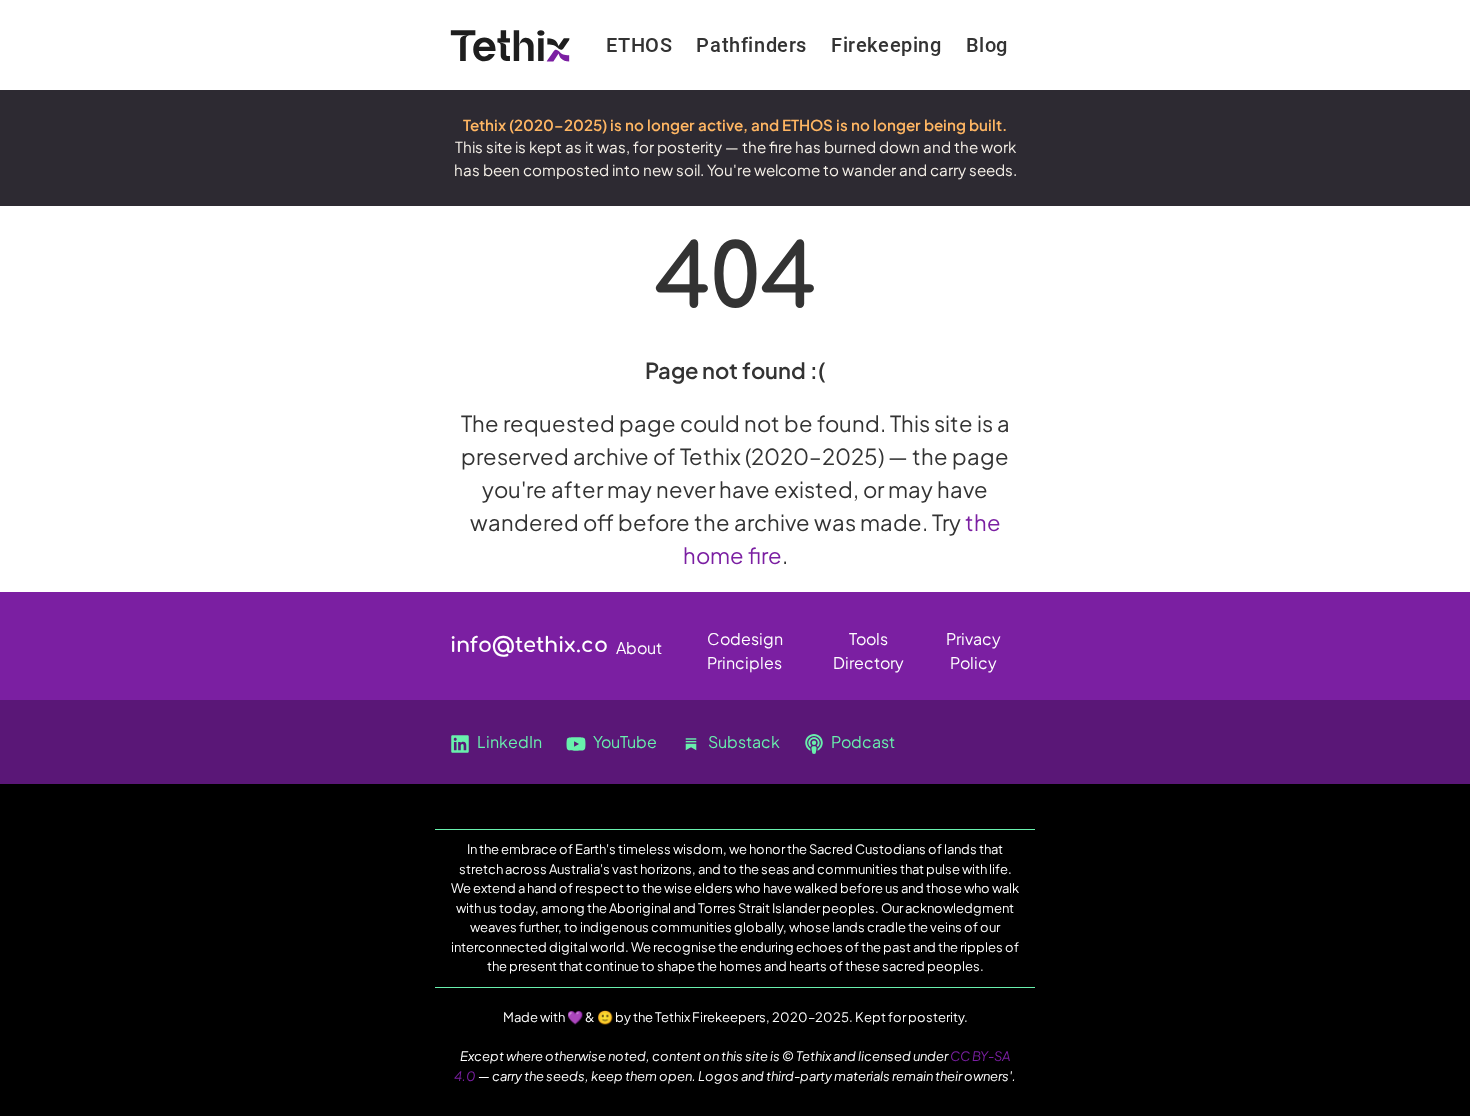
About (639, 647)
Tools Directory (868, 642)
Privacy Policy (973, 642)
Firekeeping (886, 45)
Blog (987, 45)
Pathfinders (751, 45)
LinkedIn (508, 741)
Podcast (861, 741)
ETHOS (639, 45)
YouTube (623, 741)
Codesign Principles (745, 642)
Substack (742, 741)
